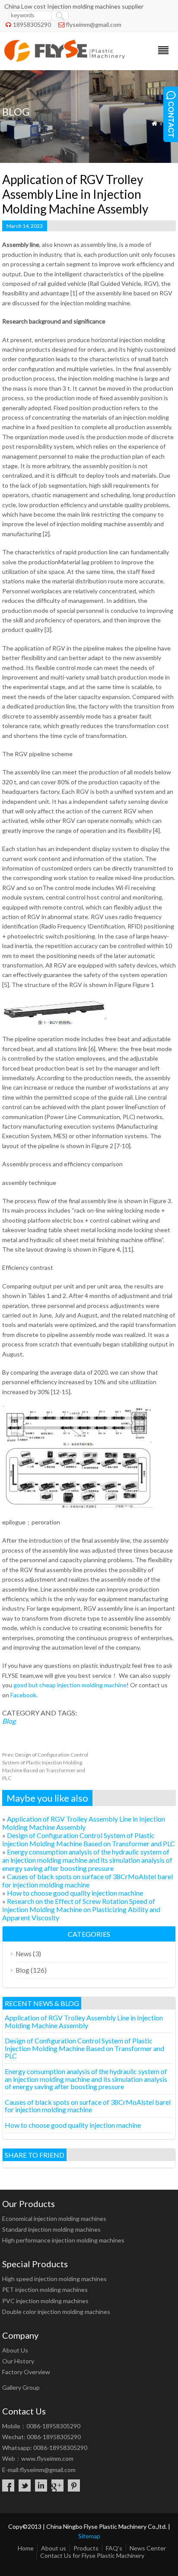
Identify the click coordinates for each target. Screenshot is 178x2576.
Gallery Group (21, 2387)
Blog (9, 1721)
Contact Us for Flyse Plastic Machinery (92, 2555)
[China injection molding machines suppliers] (65, 59)
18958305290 (32, 24)
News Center (148, 2548)
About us (54, 2548)
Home (26, 2548)
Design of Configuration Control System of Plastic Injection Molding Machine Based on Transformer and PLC (89, 1839)
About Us (15, 2350)
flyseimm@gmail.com (94, 24)
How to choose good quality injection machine (75, 1893)
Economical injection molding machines (54, 2218)
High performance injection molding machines (63, 2240)
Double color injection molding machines (56, 2312)
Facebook (23, 1695)
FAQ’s (114, 2548)
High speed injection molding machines (54, 2279)
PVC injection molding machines (45, 2301)
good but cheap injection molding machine (70, 1685)
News (24, 1954)
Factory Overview (26, 2372)
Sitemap (89, 2536)
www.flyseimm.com (47, 2458)
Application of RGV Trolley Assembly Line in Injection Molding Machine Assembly (84, 1823)
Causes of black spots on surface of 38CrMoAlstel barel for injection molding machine (87, 1880)
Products (86, 2548)
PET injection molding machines (45, 2290)
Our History (18, 2361)
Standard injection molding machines (51, 2229)
